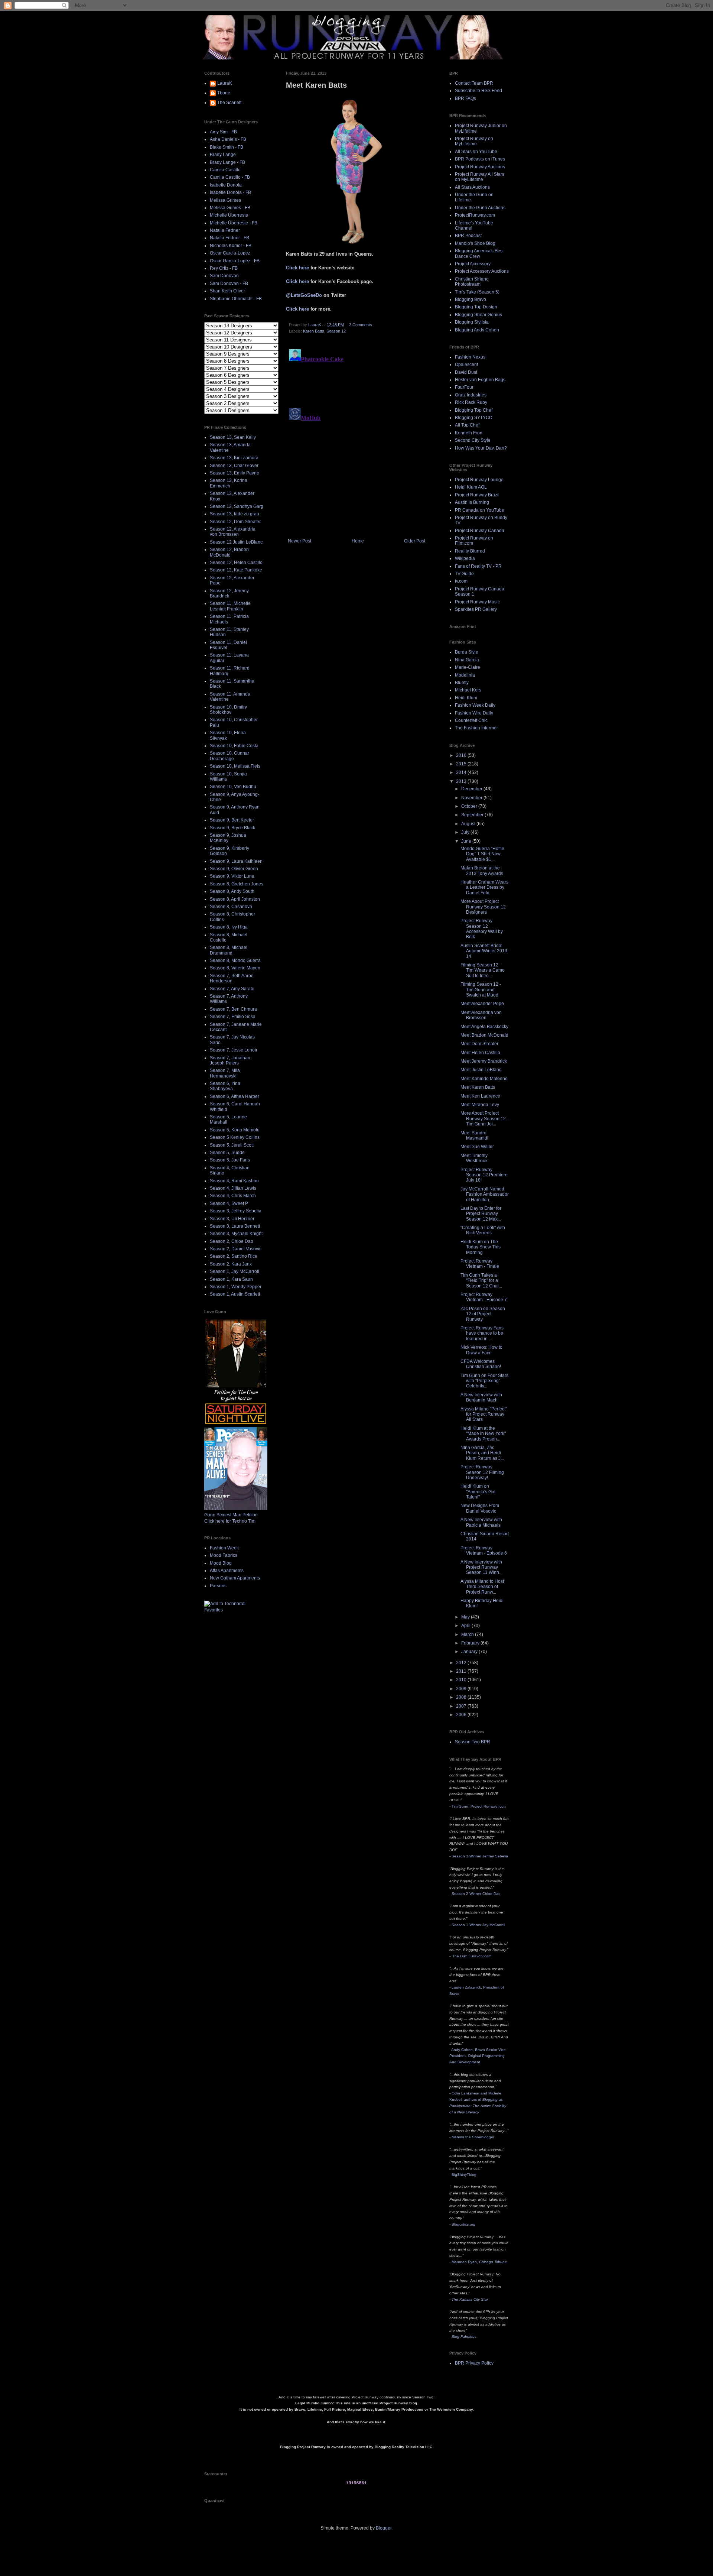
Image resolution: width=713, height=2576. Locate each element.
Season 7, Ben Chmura (233, 1009)
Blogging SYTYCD (474, 418)
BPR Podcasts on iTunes (480, 159)
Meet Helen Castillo (480, 1053)
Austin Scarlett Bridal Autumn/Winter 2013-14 (485, 951)
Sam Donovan (224, 276)
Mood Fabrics (224, 1555)
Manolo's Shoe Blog (475, 243)
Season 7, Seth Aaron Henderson (232, 978)
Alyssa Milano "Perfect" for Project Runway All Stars (484, 1414)
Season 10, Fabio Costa (234, 746)
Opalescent (466, 364)
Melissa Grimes (225, 200)
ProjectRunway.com (475, 215)
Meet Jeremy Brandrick (484, 1061)
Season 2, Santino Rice (234, 1256)
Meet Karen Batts (478, 1087)
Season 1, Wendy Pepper (236, 1287)
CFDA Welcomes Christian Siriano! (481, 1364)
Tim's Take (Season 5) (477, 292)
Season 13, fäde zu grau (235, 514)
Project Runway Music (477, 602)
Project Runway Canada (480, 531)
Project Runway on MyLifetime (474, 141)
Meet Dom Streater (479, 1044)
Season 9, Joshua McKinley (228, 838)
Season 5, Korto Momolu (235, 1130)
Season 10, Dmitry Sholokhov (228, 710)
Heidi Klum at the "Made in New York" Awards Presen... (483, 1434)
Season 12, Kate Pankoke (236, 570)
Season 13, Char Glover (234, 466)
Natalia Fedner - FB (229, 238)
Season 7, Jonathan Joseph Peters (230, 1060)
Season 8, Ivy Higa (229, 927)
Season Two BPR (473, 1742)
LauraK (225, 83)
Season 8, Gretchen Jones (237, 884)
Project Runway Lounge (479, 480)
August (469, 824)
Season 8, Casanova (231, 907)
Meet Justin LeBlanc (481, 1070)
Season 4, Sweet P (229, 1203)
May (466, 1617)
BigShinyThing (464, 2175)
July (466, 832)
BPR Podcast (468, 236)
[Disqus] (356, 439)
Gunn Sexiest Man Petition (231, 1515)
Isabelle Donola (226, 185)
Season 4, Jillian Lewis (233, 1188)
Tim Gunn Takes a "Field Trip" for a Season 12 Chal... (481, 1281)
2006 (462, 1715)
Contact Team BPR (474, 83)
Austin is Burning (472, 502)
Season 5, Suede (227, 1153)
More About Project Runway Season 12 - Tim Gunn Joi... (484, 1119)
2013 (462, 781)
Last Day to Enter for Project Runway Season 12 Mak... (481, 1214)
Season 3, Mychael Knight (236, 1234)
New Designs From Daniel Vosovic (480, 1508)
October (470, 806)
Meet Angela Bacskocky (484, 1027)
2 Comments (361, 325)
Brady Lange (223, 155)
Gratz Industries (471, 395)
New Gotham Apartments (235, 1578)
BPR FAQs (465, 98)
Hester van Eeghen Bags (480, 380)
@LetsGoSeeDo (304, 295)
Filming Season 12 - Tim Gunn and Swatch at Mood (481, 990)
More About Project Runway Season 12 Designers (483, 907)
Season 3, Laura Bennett (235, 1226)
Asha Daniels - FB (228, 139)
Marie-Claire (468, 667)
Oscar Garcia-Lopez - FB (235, 261)
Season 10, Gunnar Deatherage (229, 756)
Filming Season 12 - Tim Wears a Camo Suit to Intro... (483, 970)
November (472, 798)
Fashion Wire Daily (474, 713)
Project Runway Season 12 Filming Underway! (482, 1472)
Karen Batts (314, 331)
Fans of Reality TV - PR (478, 566)
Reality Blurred (470, 551)
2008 (462, 1697)
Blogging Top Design (476, 307)
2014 (462, 772)
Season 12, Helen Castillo (236, 563)
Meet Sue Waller (477, 1147)
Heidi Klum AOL (471, 487)
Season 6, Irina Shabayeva (225, 1086)
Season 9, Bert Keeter (232, 820)
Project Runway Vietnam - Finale (480, 1264)
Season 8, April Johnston (235, 899)
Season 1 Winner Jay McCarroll (478, 1925)
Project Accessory (473, 264)
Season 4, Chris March (233, 1196)
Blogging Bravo (471, 299)
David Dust (466, 372)
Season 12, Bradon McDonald (229, 552)
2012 (462, 1663)
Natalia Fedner (225, 230)
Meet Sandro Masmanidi (474, 1135)
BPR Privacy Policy (474, 2363)
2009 (462, 1689)
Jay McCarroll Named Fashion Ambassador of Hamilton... (485, 1194)
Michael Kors (468, 690)
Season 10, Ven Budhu (233, 787)
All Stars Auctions (472, 187)
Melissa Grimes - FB (230, 208)
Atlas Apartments (227, 1571)
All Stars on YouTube (476, 152)
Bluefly (462, 683)
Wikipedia (465, 558)
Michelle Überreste (229, 215)
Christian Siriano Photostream (472, 282)
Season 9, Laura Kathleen (236, 861)
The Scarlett (229, 103)
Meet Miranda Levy (480, 1105)
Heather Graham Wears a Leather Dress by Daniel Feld (484, 887)
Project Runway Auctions (480, 167)
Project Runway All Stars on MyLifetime (480, 177)
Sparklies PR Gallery (476, 609)
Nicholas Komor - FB (231, 246)
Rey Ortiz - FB (224, 268)
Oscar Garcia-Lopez (230, 253)
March (468, 1634)
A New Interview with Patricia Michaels (481, 1522)
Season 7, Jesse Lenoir (234, 1050)
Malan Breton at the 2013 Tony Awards (482, 871)
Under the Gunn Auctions (480, 208)
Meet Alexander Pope (482, 1004)
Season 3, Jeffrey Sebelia (236, 1211)
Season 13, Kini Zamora (234, 458)
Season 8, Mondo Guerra (235, 960)
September (473, 815)
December (472, 789)
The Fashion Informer (476, 728)
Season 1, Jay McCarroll (235, 1271)
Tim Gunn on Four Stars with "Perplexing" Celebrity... (484, 1381)
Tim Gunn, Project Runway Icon (479, 1806)
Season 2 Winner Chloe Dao (476, 1894)
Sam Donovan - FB (229, 283)
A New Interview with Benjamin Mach (481, 1397)
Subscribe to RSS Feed (478, 91)
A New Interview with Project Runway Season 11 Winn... (481, 1567)
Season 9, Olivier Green (234, 869)
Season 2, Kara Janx (231, 1264)
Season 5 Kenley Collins (235, 1137)
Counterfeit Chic (471, 720)
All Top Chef (467, 425)
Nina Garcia (467, 660)
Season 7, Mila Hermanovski (225, 1073)
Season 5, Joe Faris (230, 1160)
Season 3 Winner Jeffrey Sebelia (480, 1856)
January (470, 1652)
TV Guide (464, 574)
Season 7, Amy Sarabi (232, 989)
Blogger (384, 2528)
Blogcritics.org (463, 2224)
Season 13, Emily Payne (235, 473)
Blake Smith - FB (227, 147)
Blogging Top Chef (474, 410)
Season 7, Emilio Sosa (233, 1017)
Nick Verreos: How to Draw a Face (481, 1350)
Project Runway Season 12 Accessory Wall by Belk (482, 929)
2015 (462, 764)
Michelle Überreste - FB (234, 223)
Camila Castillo (225, 170)
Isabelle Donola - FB (230, 192)
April (466, 1626)
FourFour (464, 387)
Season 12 (336, 331)
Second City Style (473, 440)
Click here (297, 268)
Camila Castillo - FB (230, 177)
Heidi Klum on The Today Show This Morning (481, 1247)
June (467, 841)
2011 (462, 1671)
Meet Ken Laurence (480, 1096)
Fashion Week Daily (475, 705)
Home (358, 541)
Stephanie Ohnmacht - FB (236, 299)
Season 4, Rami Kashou (234, 1181)
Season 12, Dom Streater (235, 522)
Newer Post (299, 541)
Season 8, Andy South (232, 891)
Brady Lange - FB (227, 162)
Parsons (218, 1586)
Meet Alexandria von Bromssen (481, 1015)
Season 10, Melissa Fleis (235, 766)
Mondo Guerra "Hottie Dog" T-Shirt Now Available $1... (482, 854)
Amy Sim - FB (223, 132)
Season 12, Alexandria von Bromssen (233, 532)
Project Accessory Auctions (482, 271)
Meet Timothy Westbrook (474, 1158)
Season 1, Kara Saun (231, 1279)
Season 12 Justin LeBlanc (236, 542)
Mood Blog (221, 1563)
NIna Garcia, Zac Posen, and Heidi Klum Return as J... (482, 1453)
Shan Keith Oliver (227, 291)
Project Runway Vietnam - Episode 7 (484, 1297)
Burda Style (467, 652)
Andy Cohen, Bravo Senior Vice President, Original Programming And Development (478, 2056)
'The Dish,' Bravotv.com (471, 1956)
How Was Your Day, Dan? (481, 448)
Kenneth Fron (469, 433)
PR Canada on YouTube (480, 510)
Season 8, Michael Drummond (229, 950)
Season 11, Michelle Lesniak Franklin (230, 606)
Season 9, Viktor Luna (232, 876)
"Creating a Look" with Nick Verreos (483, 1230)
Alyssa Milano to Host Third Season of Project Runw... (482, 1587)
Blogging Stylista (472, 322)
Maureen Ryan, (479, 2262)
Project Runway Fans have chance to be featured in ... (482, 1333)
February (471, 1643)
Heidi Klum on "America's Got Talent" (478, 1492)
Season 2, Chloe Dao (232, 1241)
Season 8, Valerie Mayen (235, 968)
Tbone (224, 93)
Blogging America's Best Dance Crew (479, 253)
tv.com (461, 581)
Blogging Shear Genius (478, 315)
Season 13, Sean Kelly (233, 437)
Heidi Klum (466, 698)
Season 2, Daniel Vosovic (236, 1249)
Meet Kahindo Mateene (484, 1079)
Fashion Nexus (470, 357)
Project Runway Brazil (477, 495)
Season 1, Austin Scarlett (235, 1294)
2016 (462, 755)
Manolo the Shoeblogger (473, 2137)
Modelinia (465, 675)
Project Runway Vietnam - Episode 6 (484, 1551)
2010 (462, 1680)
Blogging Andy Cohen (477, 330)
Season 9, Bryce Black (232, 828)
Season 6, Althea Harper (235, 1096)
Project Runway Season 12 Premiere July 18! (484, 1175)
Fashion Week (224, 1548)
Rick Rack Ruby (471, 402)
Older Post (415, 541)
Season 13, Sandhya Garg (237, 506)
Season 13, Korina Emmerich (229, 483)
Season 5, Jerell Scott (232, 1145)
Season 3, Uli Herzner (232, 1219)
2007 (462, 1706)
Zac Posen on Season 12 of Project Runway (483, 1314)
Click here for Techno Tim (230, 1521)
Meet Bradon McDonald (484, 1035)
